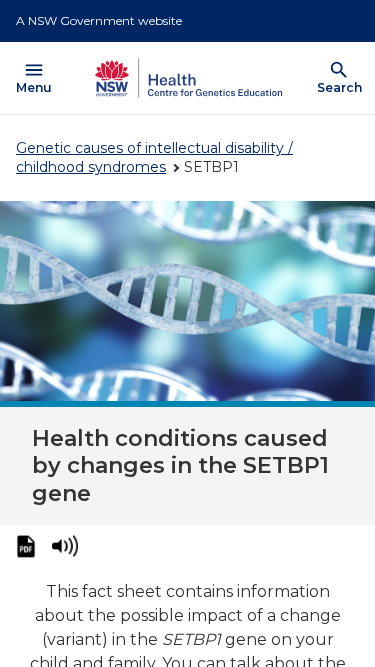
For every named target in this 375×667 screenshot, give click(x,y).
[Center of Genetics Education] (186, 78)
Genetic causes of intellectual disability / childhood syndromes (154, 157)
